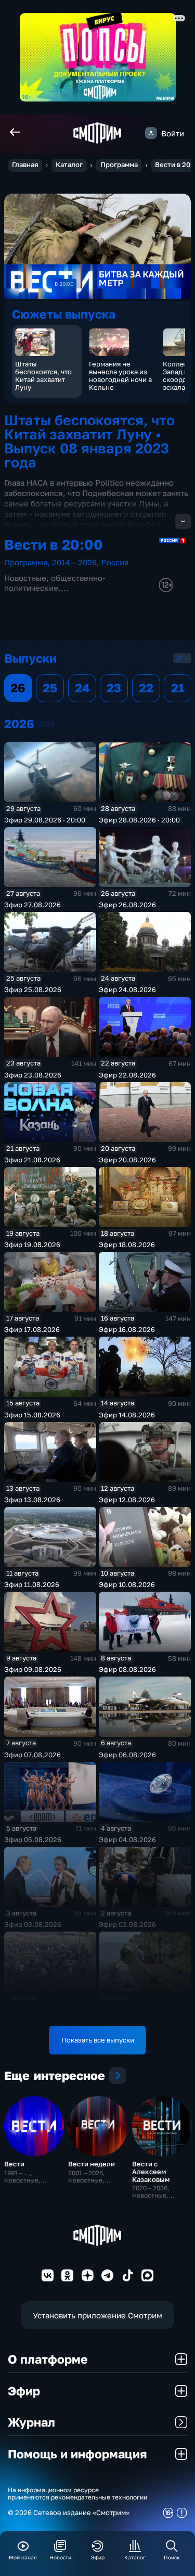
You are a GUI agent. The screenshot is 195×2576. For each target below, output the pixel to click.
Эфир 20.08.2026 (127, 1160)
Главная (25, 165)
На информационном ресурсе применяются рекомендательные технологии (77, 2494)
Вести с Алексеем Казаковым (151, 2172)
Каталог (69, 165)
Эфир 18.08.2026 (127, 1245)
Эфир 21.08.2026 (32, 1160)
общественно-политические (55, 582)
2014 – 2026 (74, 562)
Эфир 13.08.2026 (32, 1500)
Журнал (31, 2422)
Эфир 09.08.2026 (33, 1669)
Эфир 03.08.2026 (33, 1924)
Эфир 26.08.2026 (127, 905)
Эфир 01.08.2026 (32, 2009)
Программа (119, 165)
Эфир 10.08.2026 (127, 1584)
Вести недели (92, 2164)
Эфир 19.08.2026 (32, 1245)
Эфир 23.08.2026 (33, 1075)
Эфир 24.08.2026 (127, 989)
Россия (115, 562)
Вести (14, 2164)
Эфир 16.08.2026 (127, 1329)
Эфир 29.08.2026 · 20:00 (45, 820)
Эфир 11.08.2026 (32, 1584)
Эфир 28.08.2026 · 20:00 (139, 820)
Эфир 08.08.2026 (127, 1669)
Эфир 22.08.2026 (127, 1075)
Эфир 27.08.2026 (32, 905)
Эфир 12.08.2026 (127, 1500)
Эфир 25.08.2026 (33, 989)
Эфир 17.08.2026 (32, 1329)
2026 (46, 724)
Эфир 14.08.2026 (127, 1415)
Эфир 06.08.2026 (127, 1755)
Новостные (25, 578)
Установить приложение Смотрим (97, 2315)
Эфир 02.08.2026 (127, 1924)
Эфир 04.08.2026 (127, 1839)
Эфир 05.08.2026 (33, 1839)
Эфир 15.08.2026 (32, 1415)
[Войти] (151, 133)
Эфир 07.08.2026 (32, 1755)
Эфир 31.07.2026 (127, 2009)
